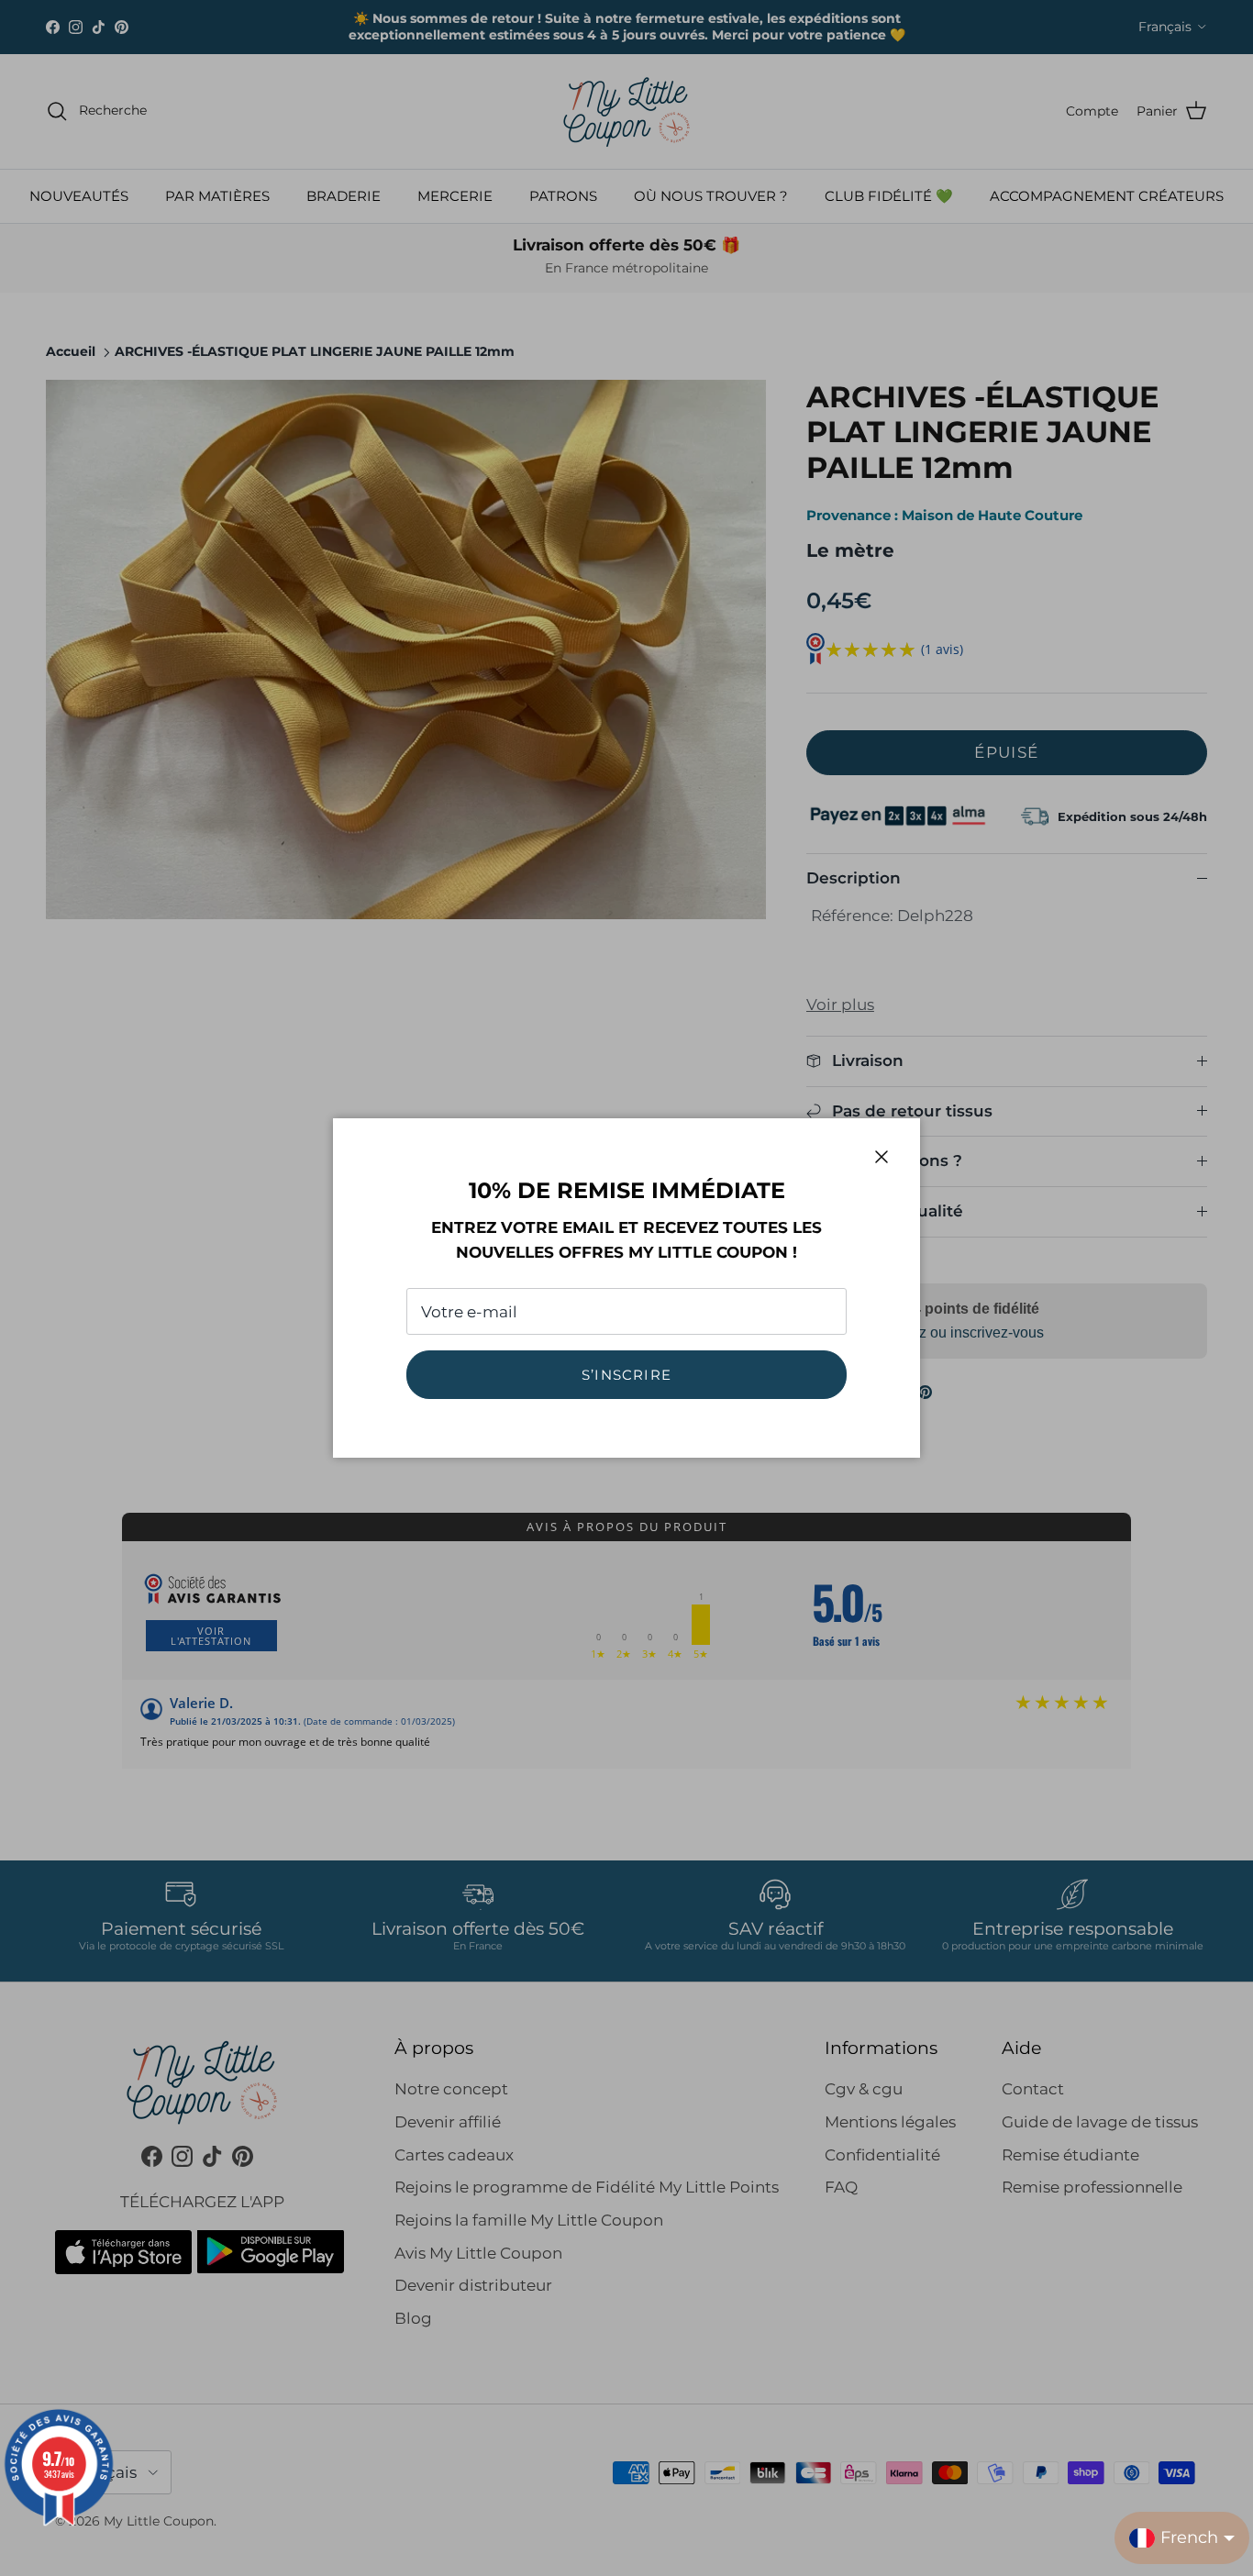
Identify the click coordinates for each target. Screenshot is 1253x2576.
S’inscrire (626, 1375)
